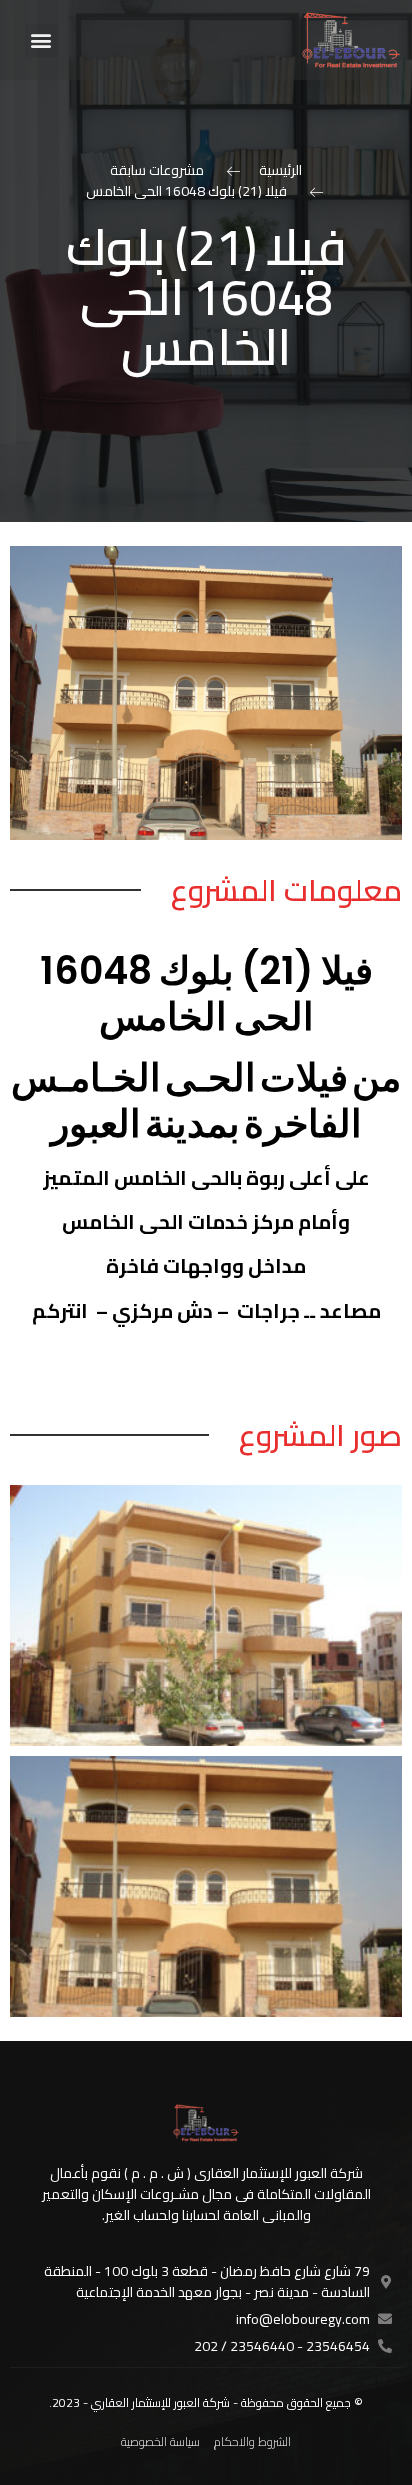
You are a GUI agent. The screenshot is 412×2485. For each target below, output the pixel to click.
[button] (41, 40)
